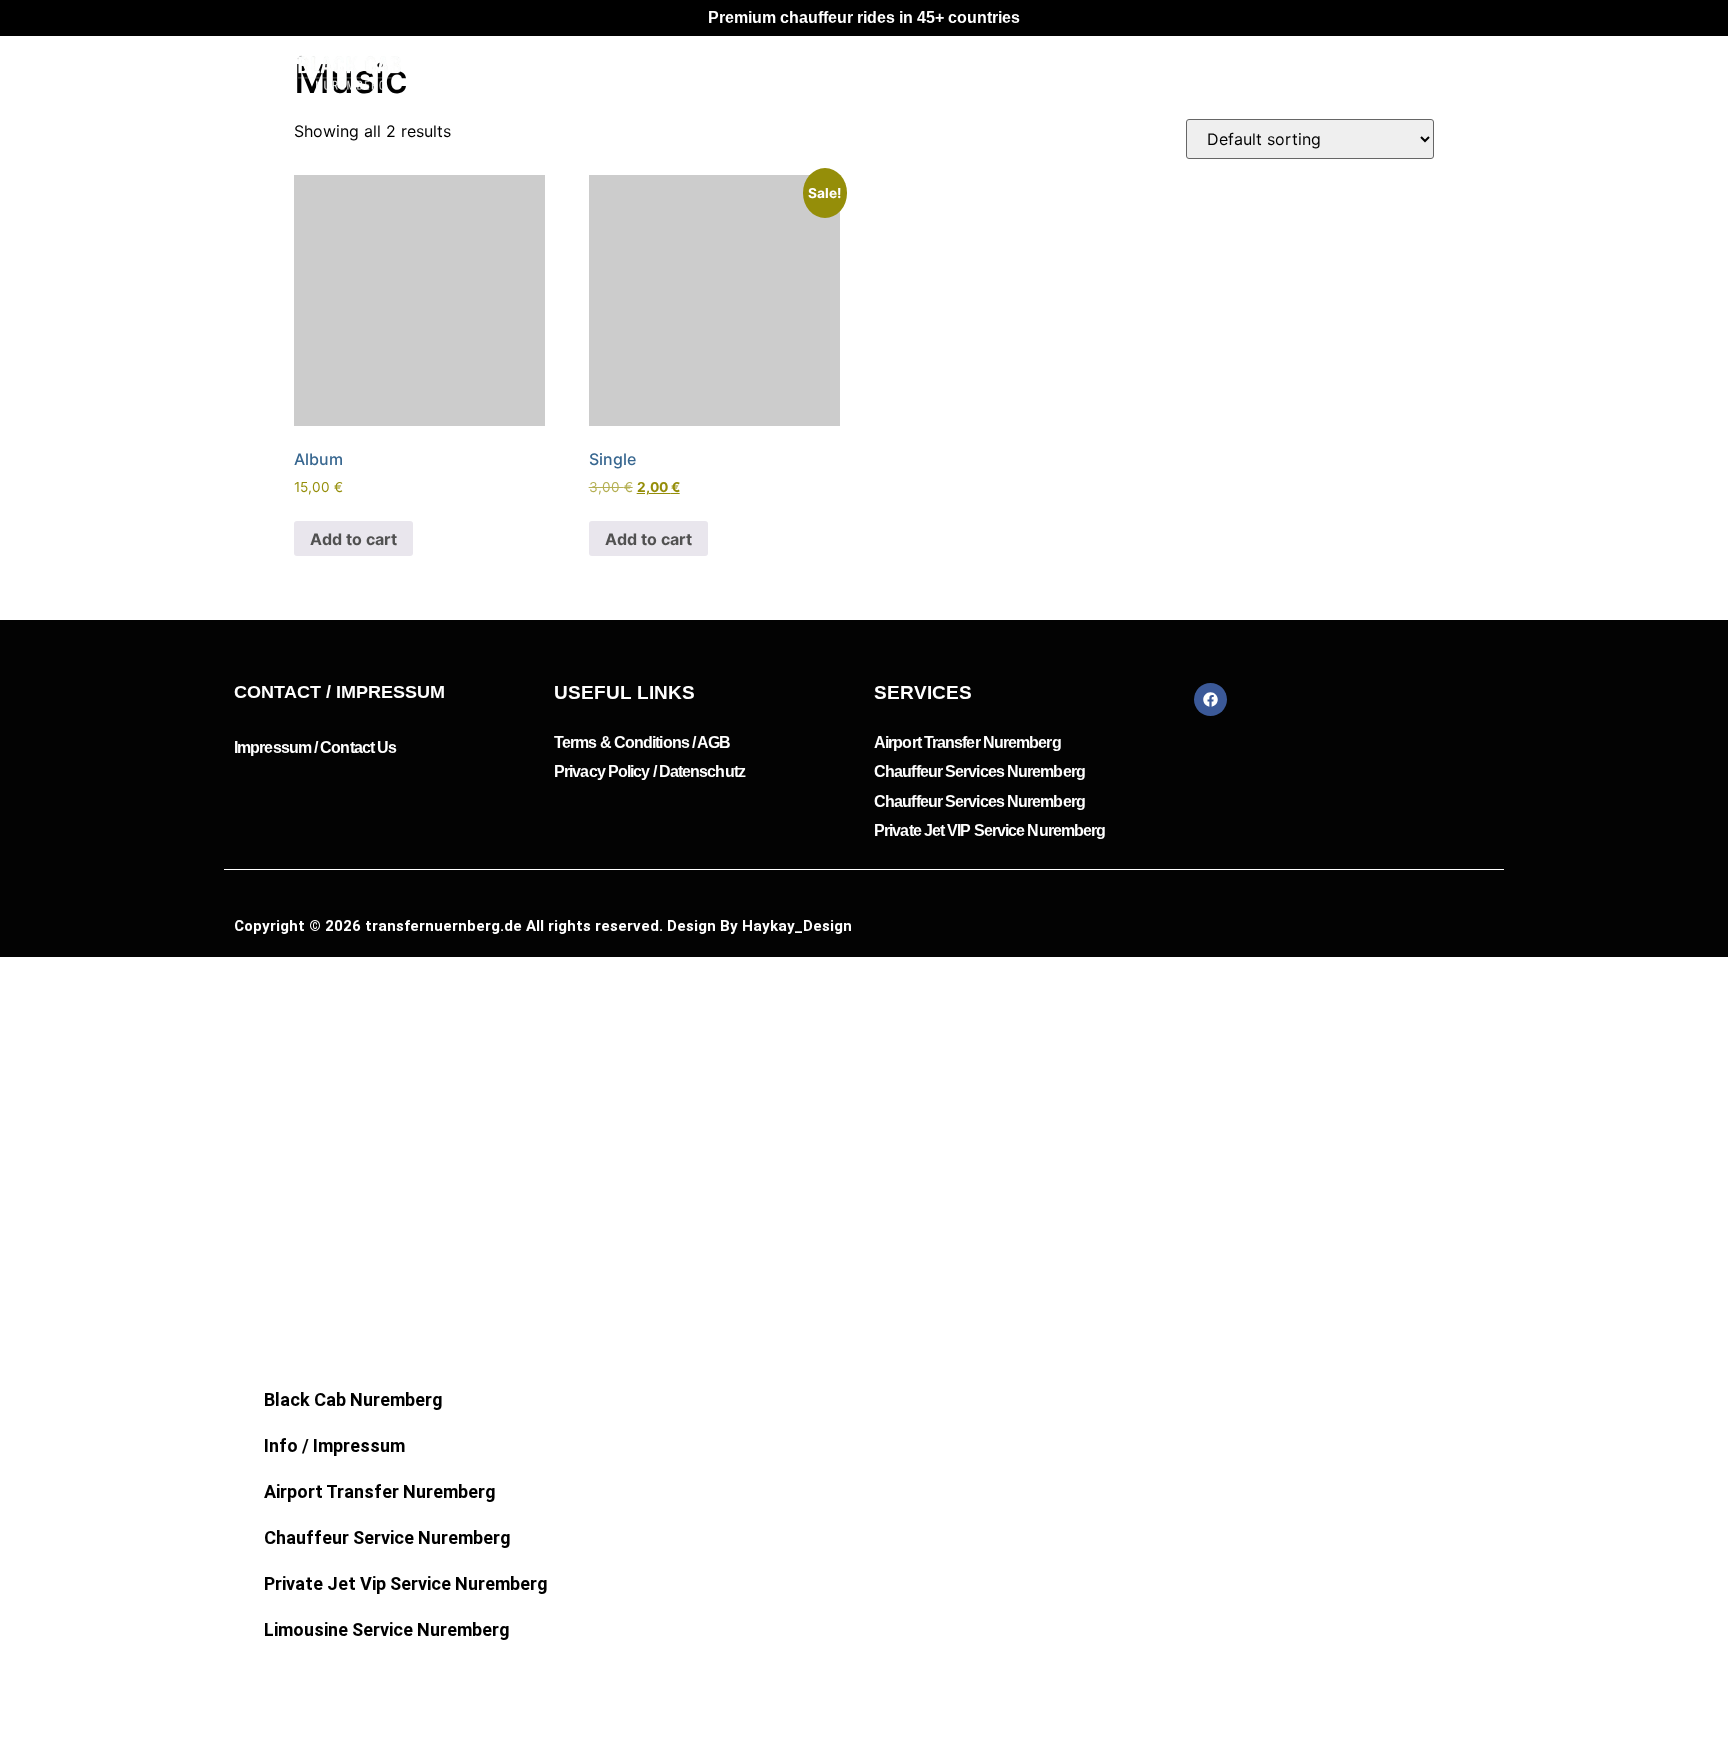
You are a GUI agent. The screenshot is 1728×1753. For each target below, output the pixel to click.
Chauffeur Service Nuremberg (387, 1537)
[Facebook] (1210, 699)
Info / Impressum (334, 1445)
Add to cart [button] (353, 539)
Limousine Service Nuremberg (387, 1629)
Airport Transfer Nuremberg (380, 1491)
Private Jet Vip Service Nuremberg (406, 1583)
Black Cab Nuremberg (353, 1399)
